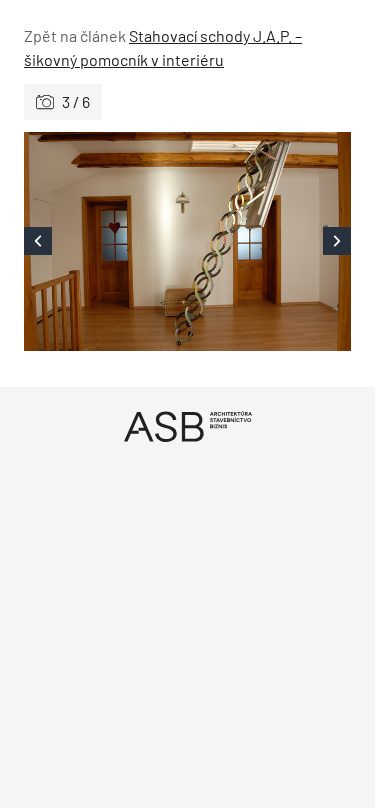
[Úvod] (187, 426)
